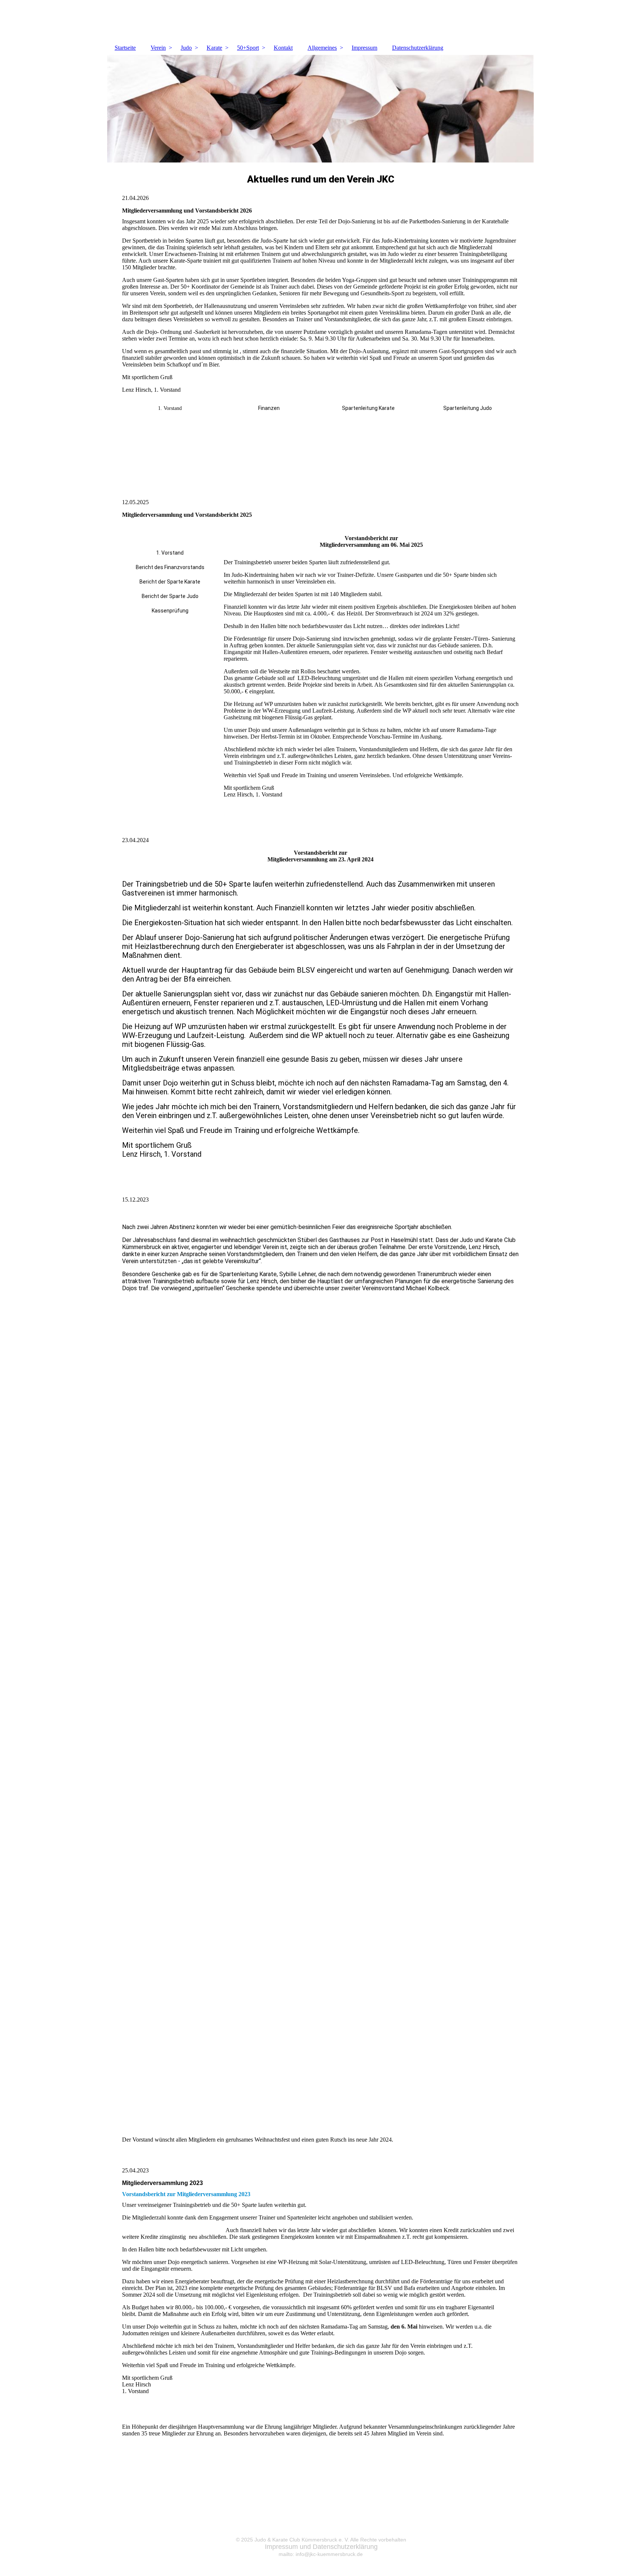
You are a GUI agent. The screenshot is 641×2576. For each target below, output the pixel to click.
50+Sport (248, 48)
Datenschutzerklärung (418, 48)
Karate (214, 48)
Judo (186, 48)
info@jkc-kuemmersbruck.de (329, 2554)
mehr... (130, 2131)
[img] (320, 20)
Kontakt (283, 48)
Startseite (125, 48)
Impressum (364, 48)
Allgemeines (322, 48)
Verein (158, 48)
